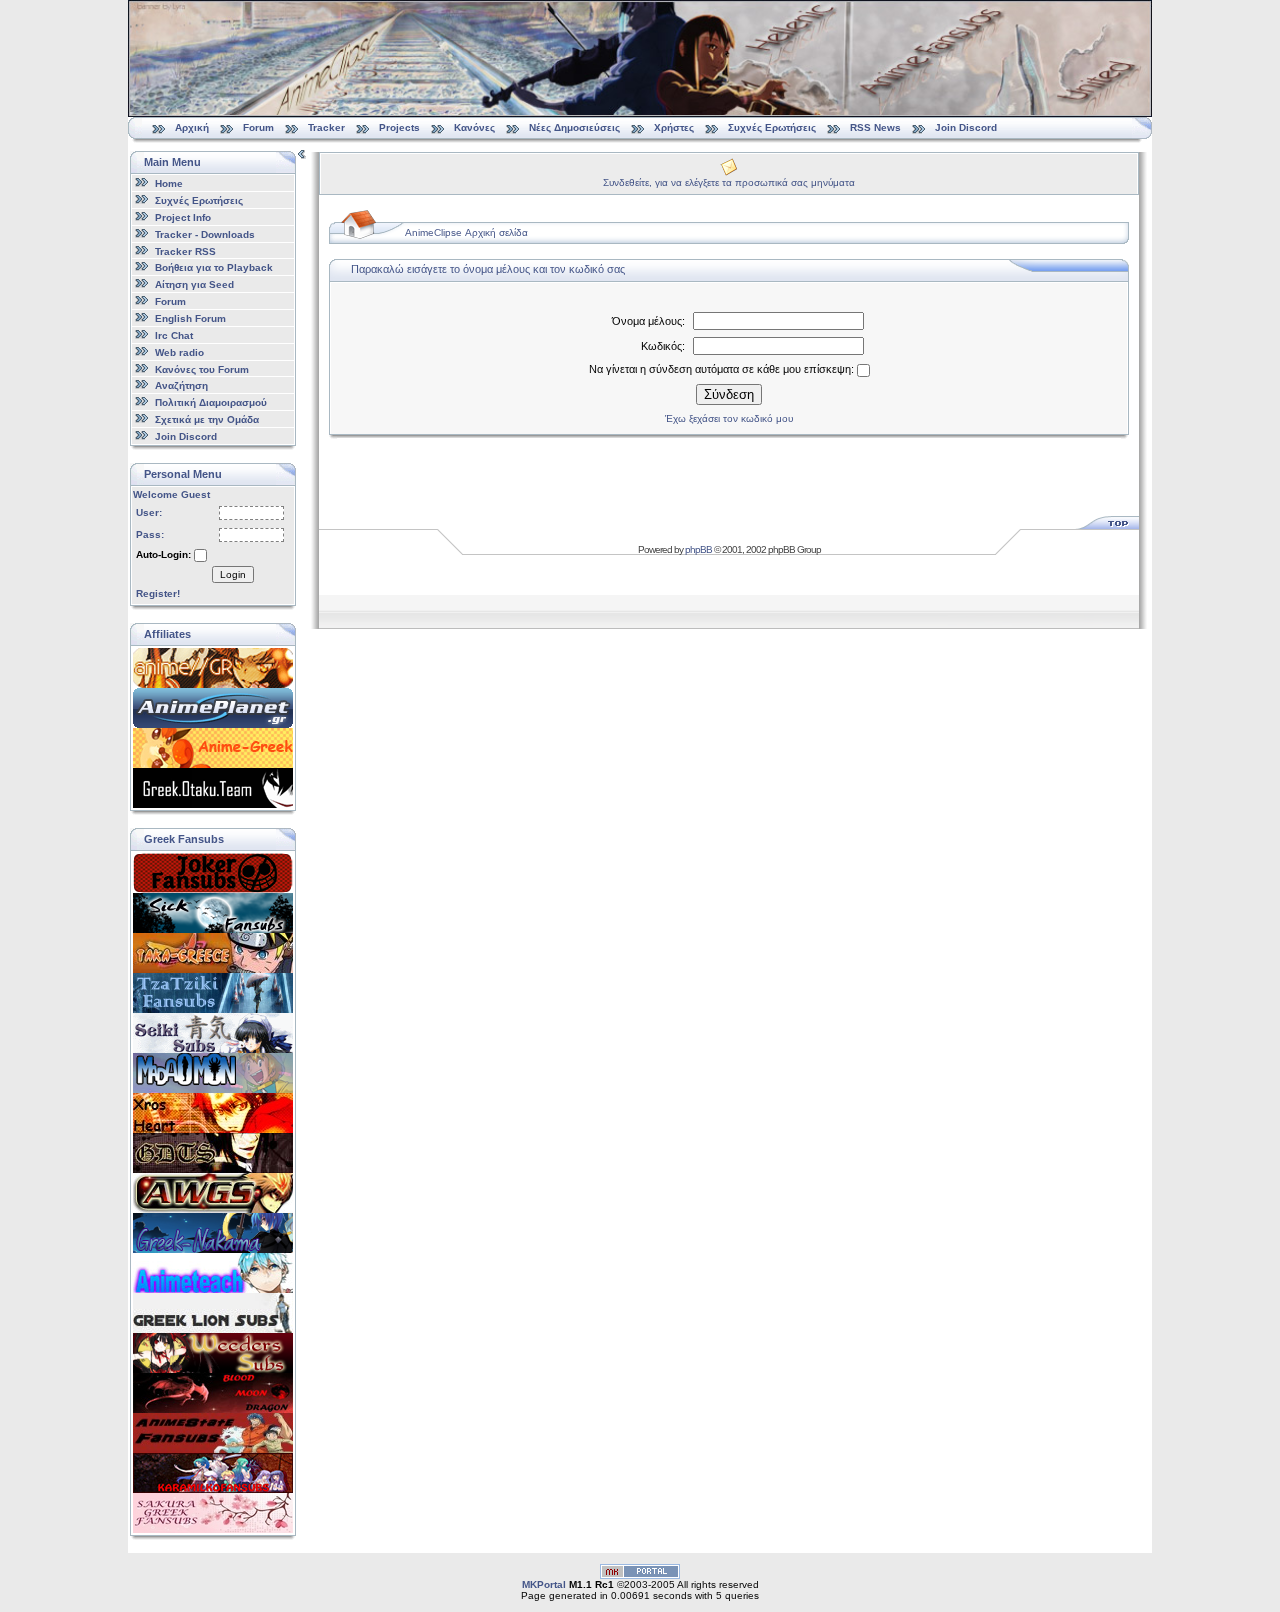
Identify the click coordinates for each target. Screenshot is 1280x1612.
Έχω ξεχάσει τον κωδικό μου (729, 418)
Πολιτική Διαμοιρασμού (211, 402)
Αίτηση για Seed (194, 284)
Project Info (183, 217)
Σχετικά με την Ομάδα (207, 419)
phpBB (698, 549)
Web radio (179, 352)
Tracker (326, 127)
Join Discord (966, 127)
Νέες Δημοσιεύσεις (574, 127)
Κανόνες (474, 127)
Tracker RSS (185, 250)
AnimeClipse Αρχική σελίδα (466, 232)
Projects (399, 127)
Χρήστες (674, 127)
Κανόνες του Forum (202, 368)
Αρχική (192, 127)
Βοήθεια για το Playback (214, 267)
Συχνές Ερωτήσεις (773, 127)
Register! (158, 593)
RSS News (875, 127)
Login (233, 574)
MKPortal (544, 1584)
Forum (258, 127)
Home (169, 183)
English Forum (190, 318)
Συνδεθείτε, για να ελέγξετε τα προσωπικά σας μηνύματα (729, 182)
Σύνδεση (729, 394)
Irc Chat (174, 335)
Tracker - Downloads (205, 234)
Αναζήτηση (181, 385)
